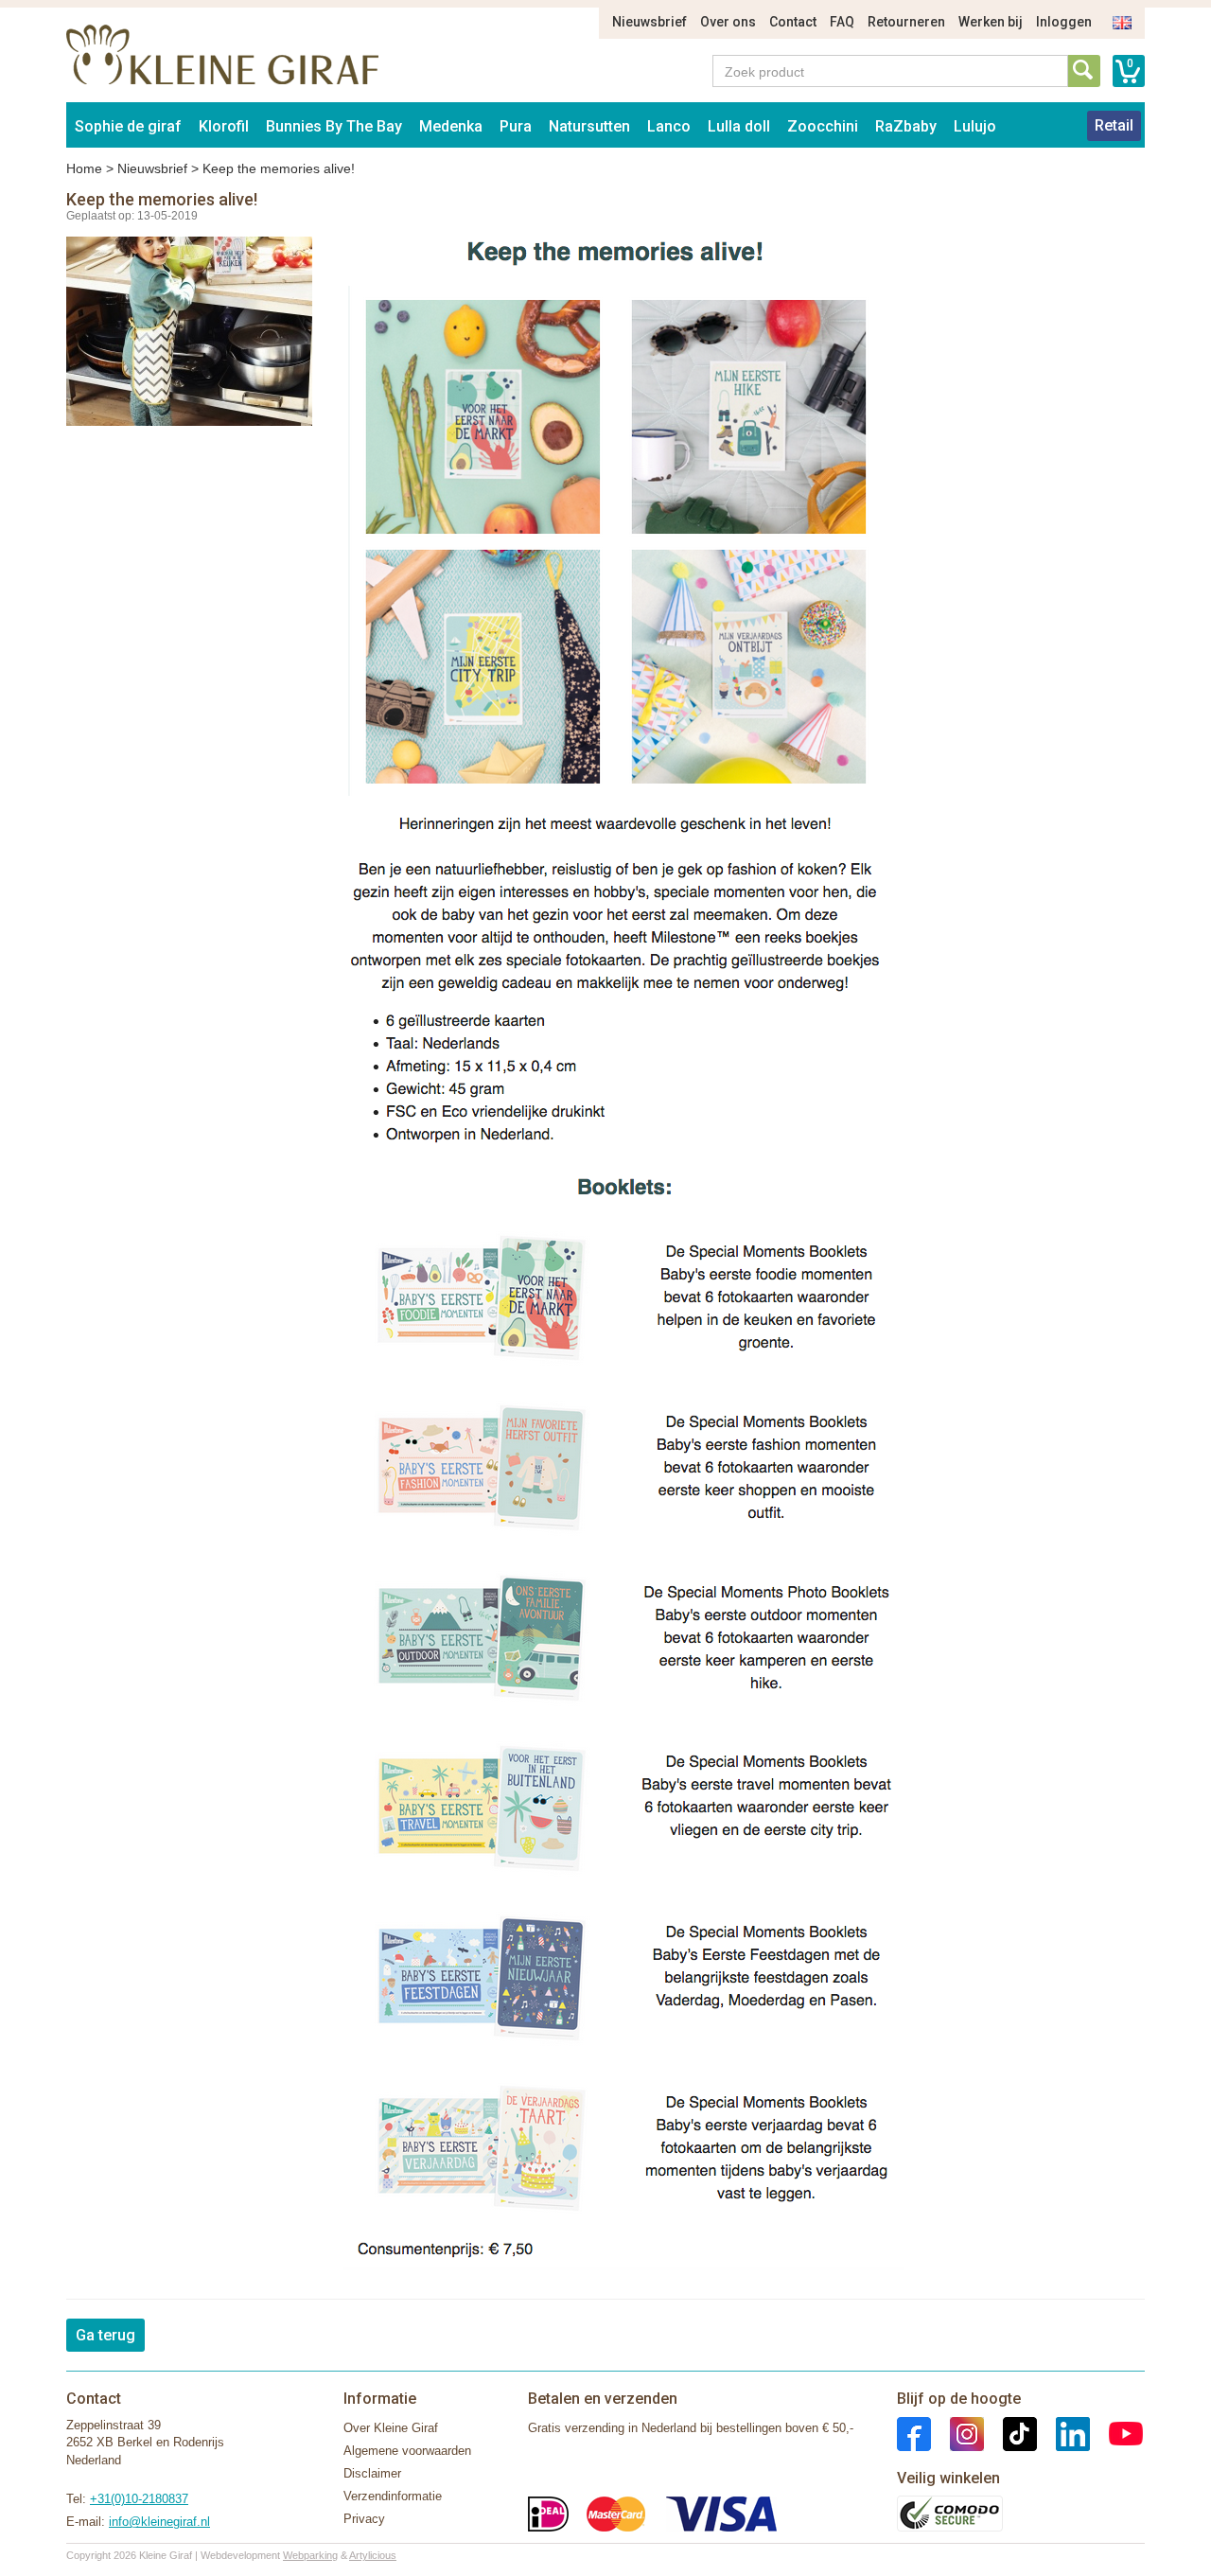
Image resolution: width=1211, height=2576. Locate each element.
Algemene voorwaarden (407, 2451)
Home (84, 168)
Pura (516, 126)
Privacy (364, 2519)
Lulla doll (739, 126)
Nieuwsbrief (649, 22)
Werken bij (991, 22)
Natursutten (589, 126)
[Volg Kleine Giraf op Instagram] (957, 2433)
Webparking (310, 2555)
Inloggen (1064, 22)
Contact (793, 22)
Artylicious (373, 2555)
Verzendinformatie (393, 2496)
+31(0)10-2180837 (139, 2499)
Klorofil (224, 126)
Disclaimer (372, 2473)
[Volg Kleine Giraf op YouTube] (1116, 2433)
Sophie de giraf (128, 126)
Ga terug (105, 2335)
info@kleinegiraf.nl (159, 2522)
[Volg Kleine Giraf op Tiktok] (1010, 2433)
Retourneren (906, 22)
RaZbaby (906, 126)
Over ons (728, 22)
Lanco (669, 126)
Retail (1114, 125)
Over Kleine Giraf (391, 2428)
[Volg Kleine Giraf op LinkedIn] (1063, 2433)
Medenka (451, 126)
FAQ (842, 22)
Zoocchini (823, 126)
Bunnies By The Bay (334, 126)
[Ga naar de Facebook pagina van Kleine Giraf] (914, 2433)
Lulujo (975, 126)
